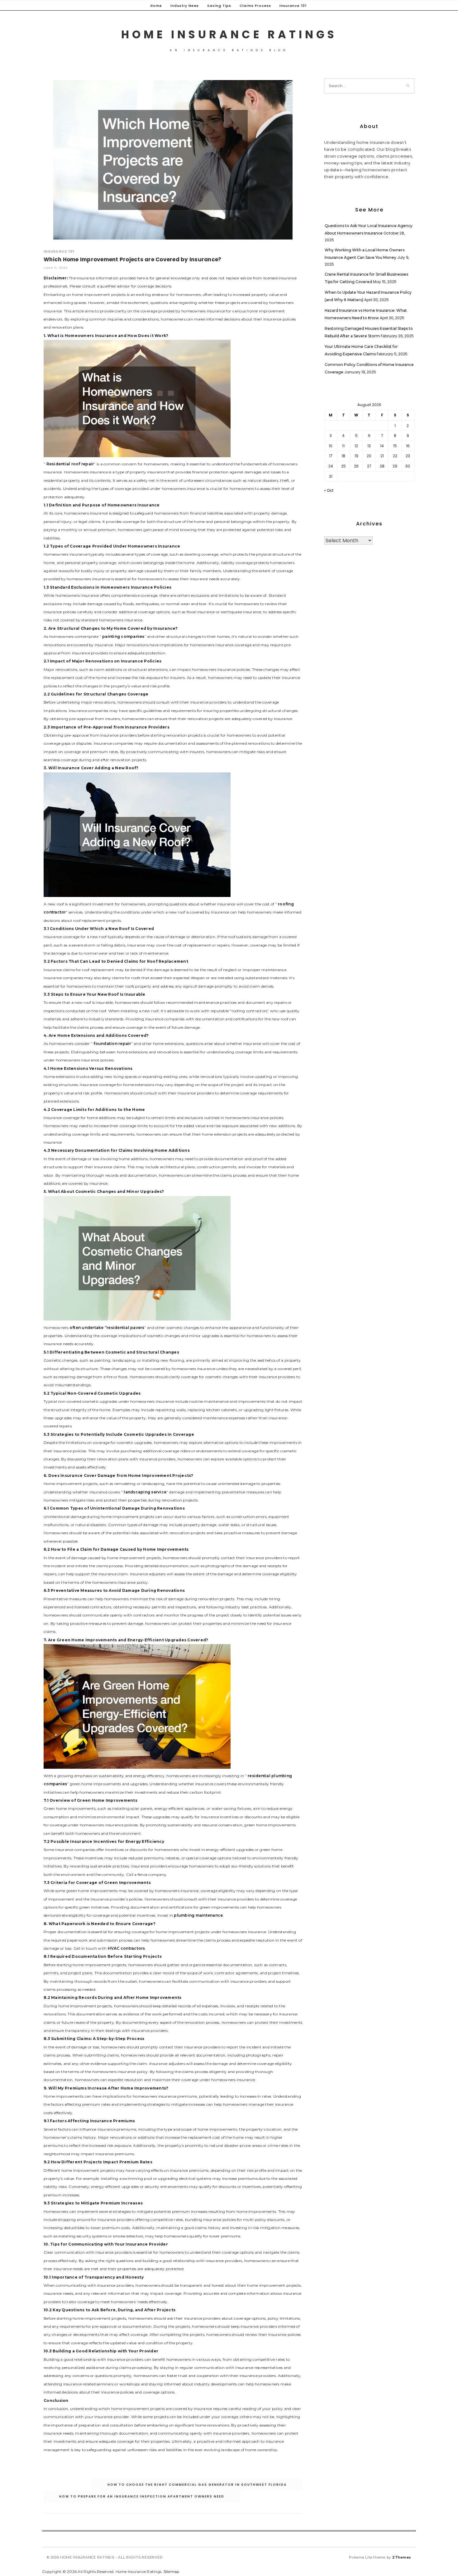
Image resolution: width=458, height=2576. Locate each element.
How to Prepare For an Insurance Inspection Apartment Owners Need (142, 2496)
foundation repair (112, 1044)
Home (156, 6)
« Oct (329, 490)
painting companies (123, 636)
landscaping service (145, 1492)
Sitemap (172, 2571)
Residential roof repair (70, 464)
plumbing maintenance (198, 1915)
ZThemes (402, 2557)
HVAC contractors (126, 1948)
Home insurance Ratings (229, 34)
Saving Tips (219, 6)
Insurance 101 (293, 6)
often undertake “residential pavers (107, 1328)
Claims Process (255, 6)
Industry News (185, 6)
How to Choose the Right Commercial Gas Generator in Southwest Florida (197, 2485)
